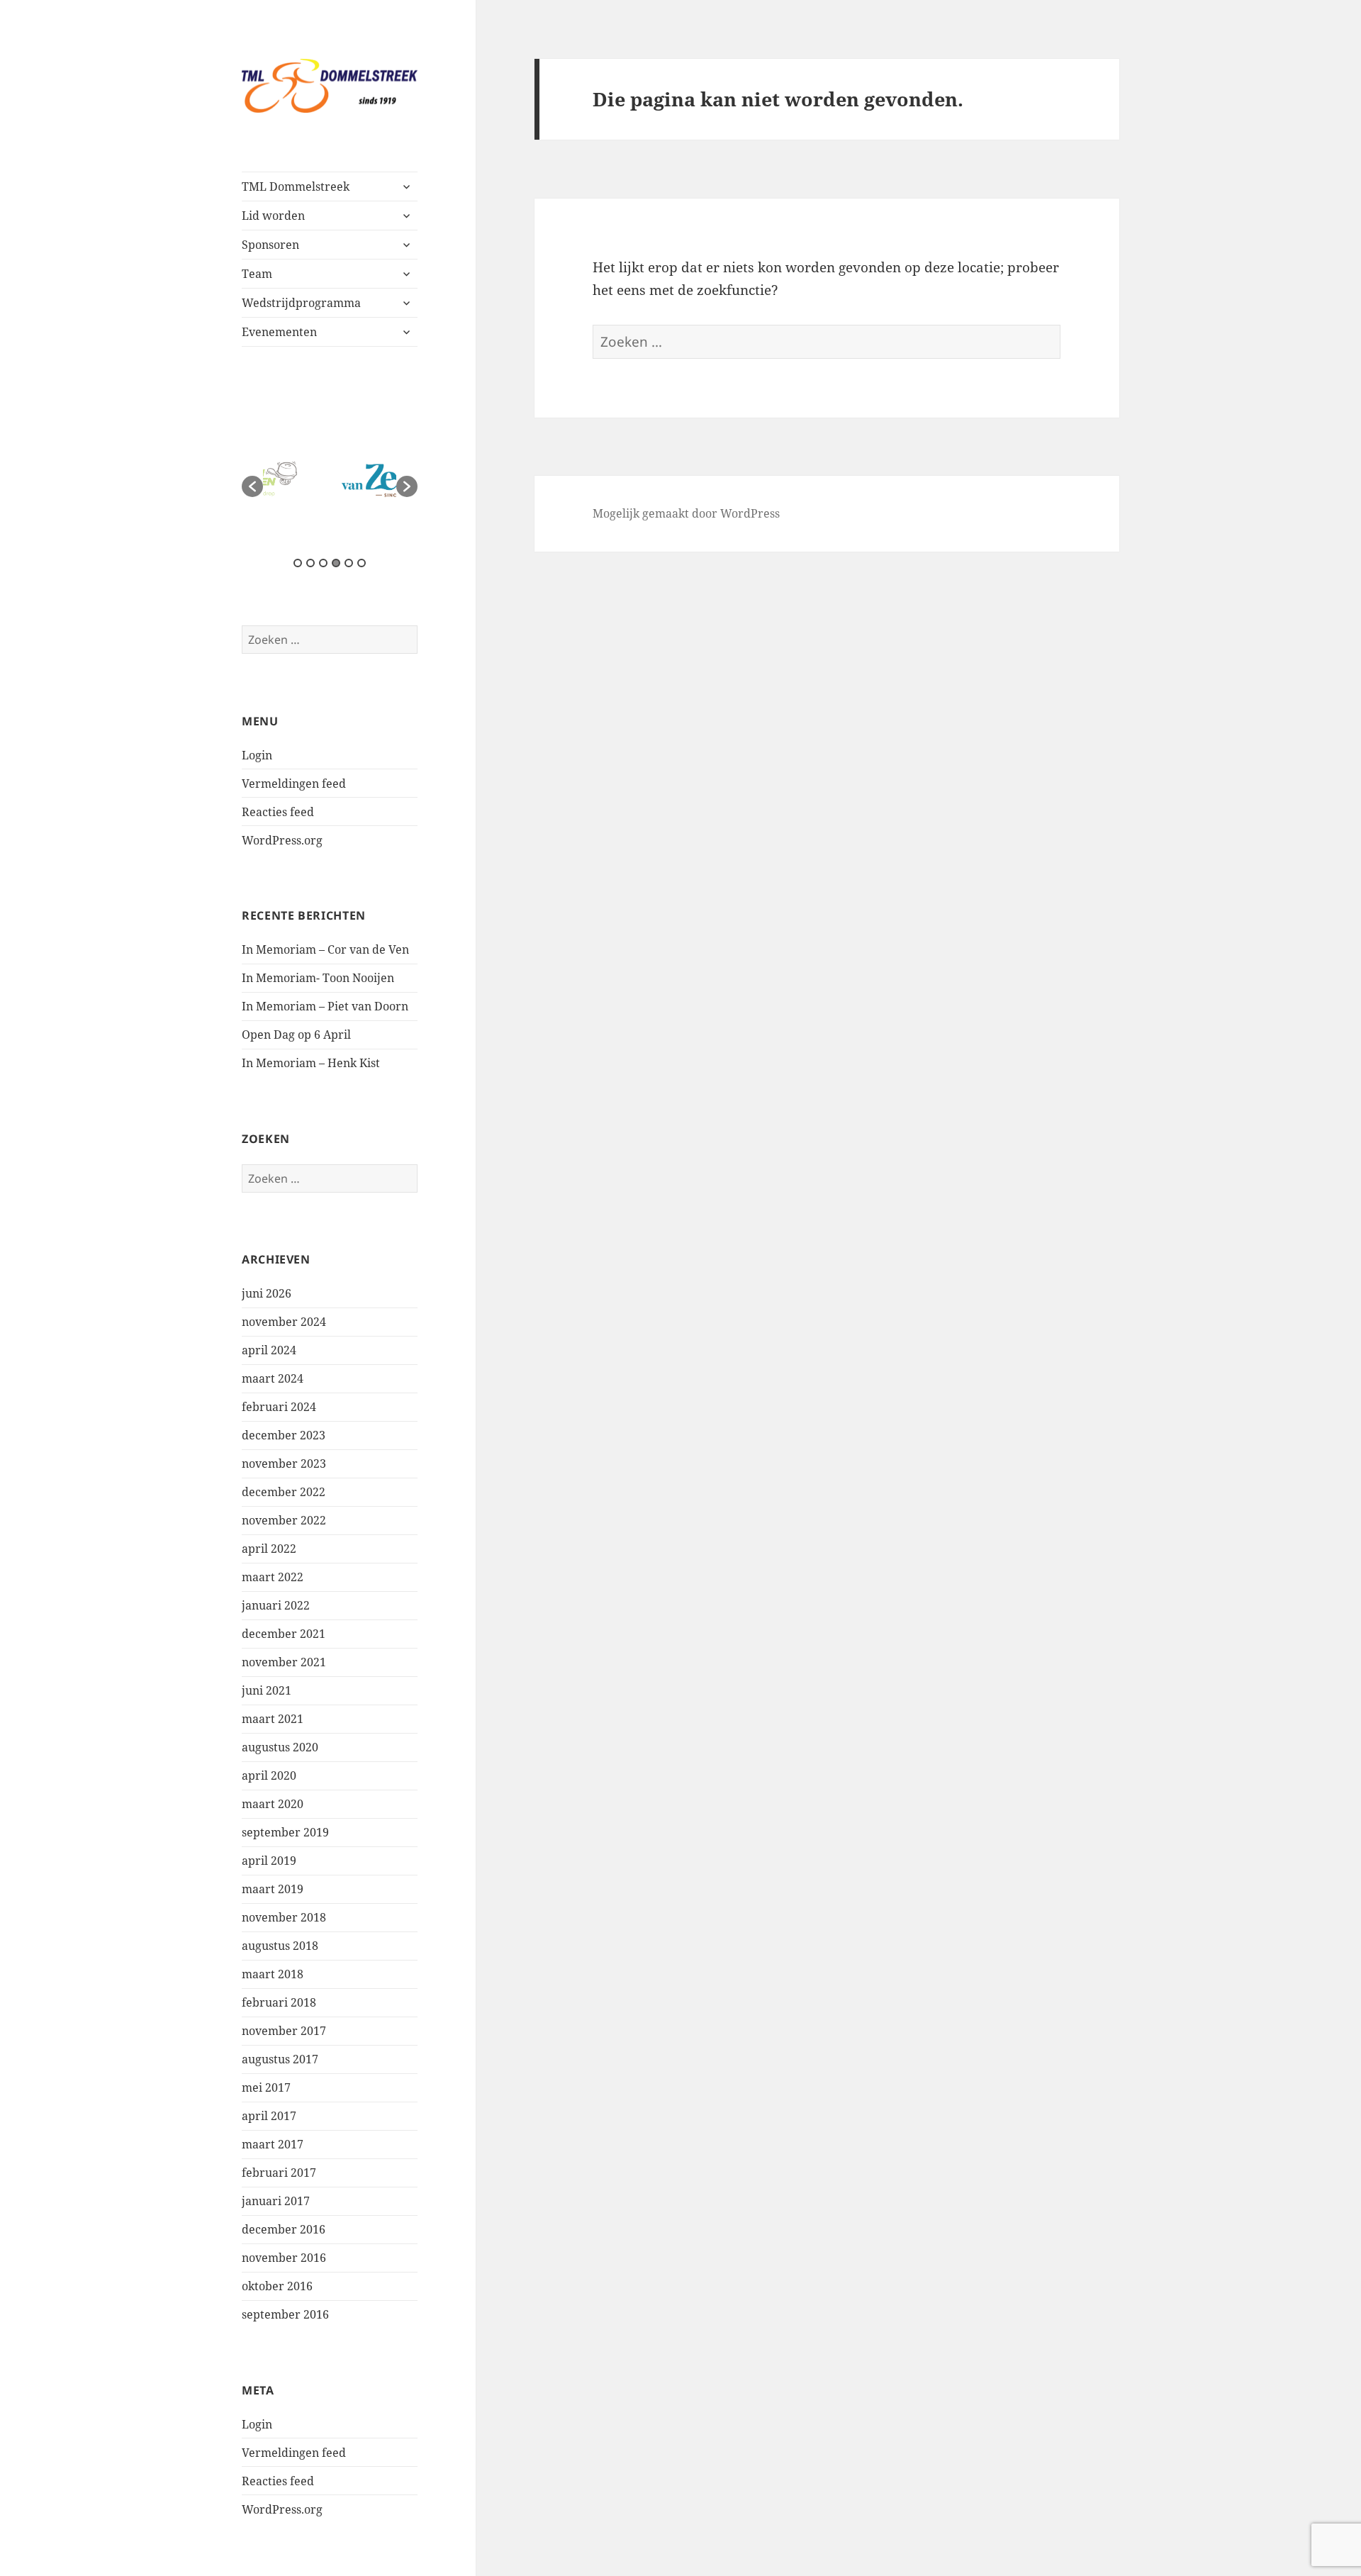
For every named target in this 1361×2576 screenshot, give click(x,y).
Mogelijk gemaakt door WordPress (686, 513)
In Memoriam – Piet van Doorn (325, 1006)
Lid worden (273, 216)
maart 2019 (273, 1889)
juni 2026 (267, 1293)
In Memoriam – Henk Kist (311, 1063)
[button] (252, 486)
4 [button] (336, 563)
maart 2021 (273, 1719)
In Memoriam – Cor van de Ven (325, 949)
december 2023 (284, 1435)
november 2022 (284, 1520)
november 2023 (284, 1463)
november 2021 (284, 1662)
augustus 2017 (280, 2059)
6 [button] (362, 563)
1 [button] (298, 563)
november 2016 (284, 2258)
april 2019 (269, 1861)
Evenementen (279, 332)
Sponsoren (270, 245)
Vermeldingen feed (294, 784)
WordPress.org (282, 840)
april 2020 (269, 1775)
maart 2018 (273, 1974)
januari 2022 (276, 1605)
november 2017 (284, 2031)
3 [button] (323, 563)
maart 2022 (273, 1577)
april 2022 (269, 1549)
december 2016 (284, 2229)
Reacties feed (278, 812)
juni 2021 (267, 1690)
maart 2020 (273, 1804)
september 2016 (285, 2314)
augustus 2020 (280, 1747)
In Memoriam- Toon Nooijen (318, 978)
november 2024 (284, 1322)
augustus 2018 (280, 1946)
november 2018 (284, 1917)
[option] (330, 479)
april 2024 (269, 1350)
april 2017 (269, 2116)
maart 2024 (273, 1378)
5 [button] (349, 563)
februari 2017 (279, 2173)
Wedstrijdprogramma (301, 303)
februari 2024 (279, 1407)
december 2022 (284, 1492)
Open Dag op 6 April (296, 1035)
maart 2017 (273, 2144)
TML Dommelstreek (296, 186)
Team (257, 274)
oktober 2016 (277, 2286)
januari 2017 (276, 2201)
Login (257, 755)
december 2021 (284, 1634)
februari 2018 (279, 2002)
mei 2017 (266, 2087)
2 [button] (310, 563)
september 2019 (285, 1832)
